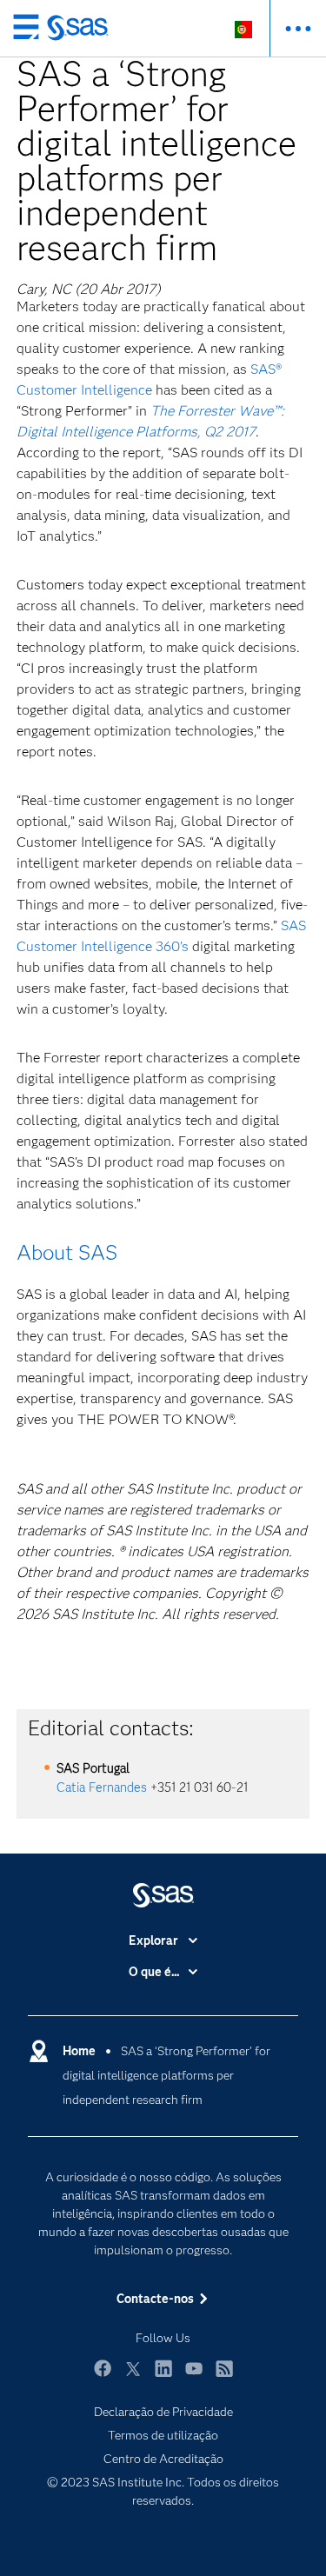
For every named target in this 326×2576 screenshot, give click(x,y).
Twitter (133, 2376)
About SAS (67, 1252)
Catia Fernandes (102, 1787)
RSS (224, 2376)
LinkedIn (163, 2376)
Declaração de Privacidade (163, 2412)
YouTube (194, 2376)
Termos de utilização (163, 2435)
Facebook (103, 2376)
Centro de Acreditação (163, 2459)
